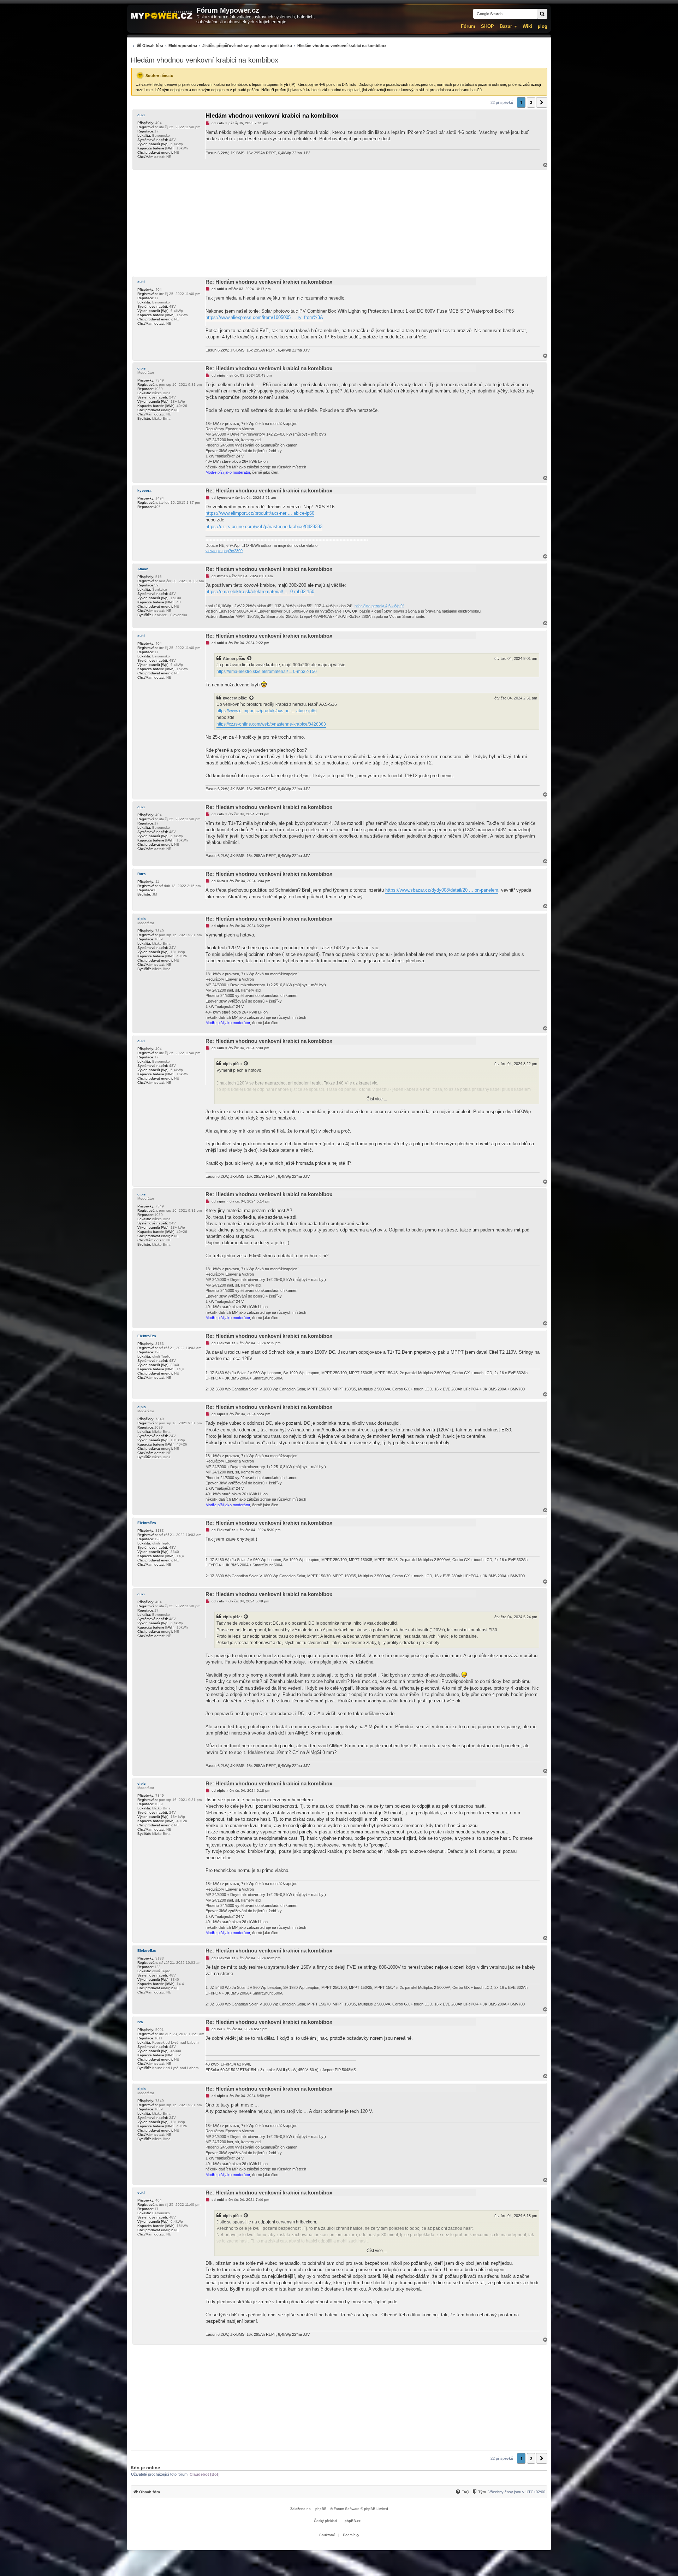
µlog (543, 26)
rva (140, 2022)
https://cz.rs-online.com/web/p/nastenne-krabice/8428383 (264, 527)
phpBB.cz (353, 2521)
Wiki (527, 26)
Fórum (468, 26)
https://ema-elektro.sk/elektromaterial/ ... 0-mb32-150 (260, 592)
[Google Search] (542, 14)
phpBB (321, 2509)
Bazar (506, 26)
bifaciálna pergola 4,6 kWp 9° (379, 606)
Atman (143, 569)
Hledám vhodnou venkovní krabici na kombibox (204, 60)
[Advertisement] (339, 223)
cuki (141, 115)
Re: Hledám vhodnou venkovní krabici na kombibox (269, 282)
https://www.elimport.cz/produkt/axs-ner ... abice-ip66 (260, 513)
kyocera (144, 491)
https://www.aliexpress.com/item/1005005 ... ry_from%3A (264, 317)
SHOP (487, 26)
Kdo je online (145, 2468)
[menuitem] (258, 45)
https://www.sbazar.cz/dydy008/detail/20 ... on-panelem (442, 890)
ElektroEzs (147, 1336)
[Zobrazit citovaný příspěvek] (250, 658)
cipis (142, 368)
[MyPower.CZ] (162, 16)
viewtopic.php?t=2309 (224, 551)
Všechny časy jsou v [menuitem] (517, 2492)
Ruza (142, 874)
